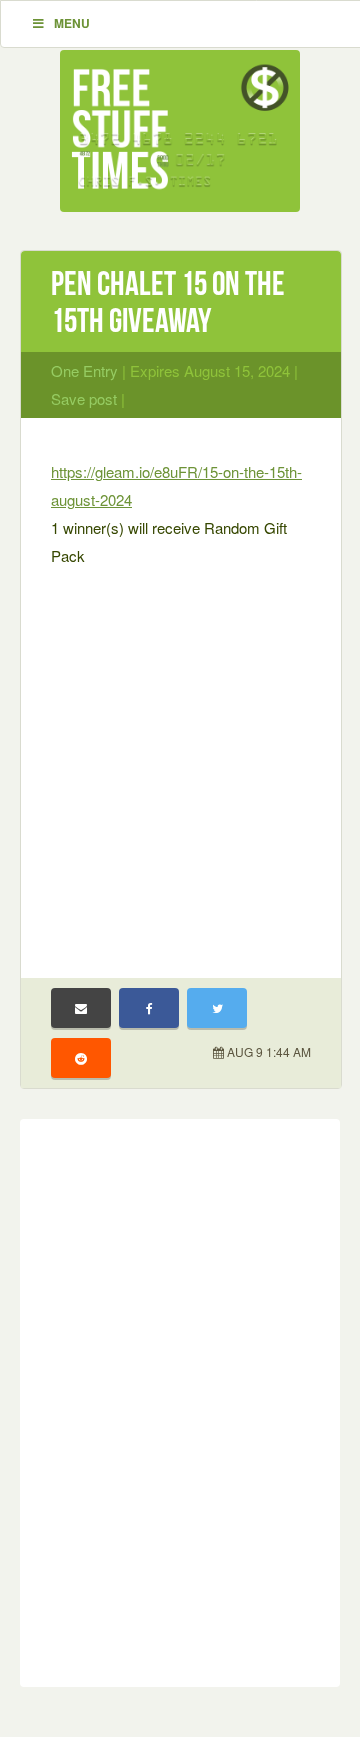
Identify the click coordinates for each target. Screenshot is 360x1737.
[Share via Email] (81, 1008)
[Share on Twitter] (217, 1008)
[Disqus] (180, 1399)
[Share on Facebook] (149, 1008)
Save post (84, 398)
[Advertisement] (180, 760)
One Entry (84, 370)
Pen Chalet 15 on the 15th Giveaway (168, 302)
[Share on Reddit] (81, 1058)
